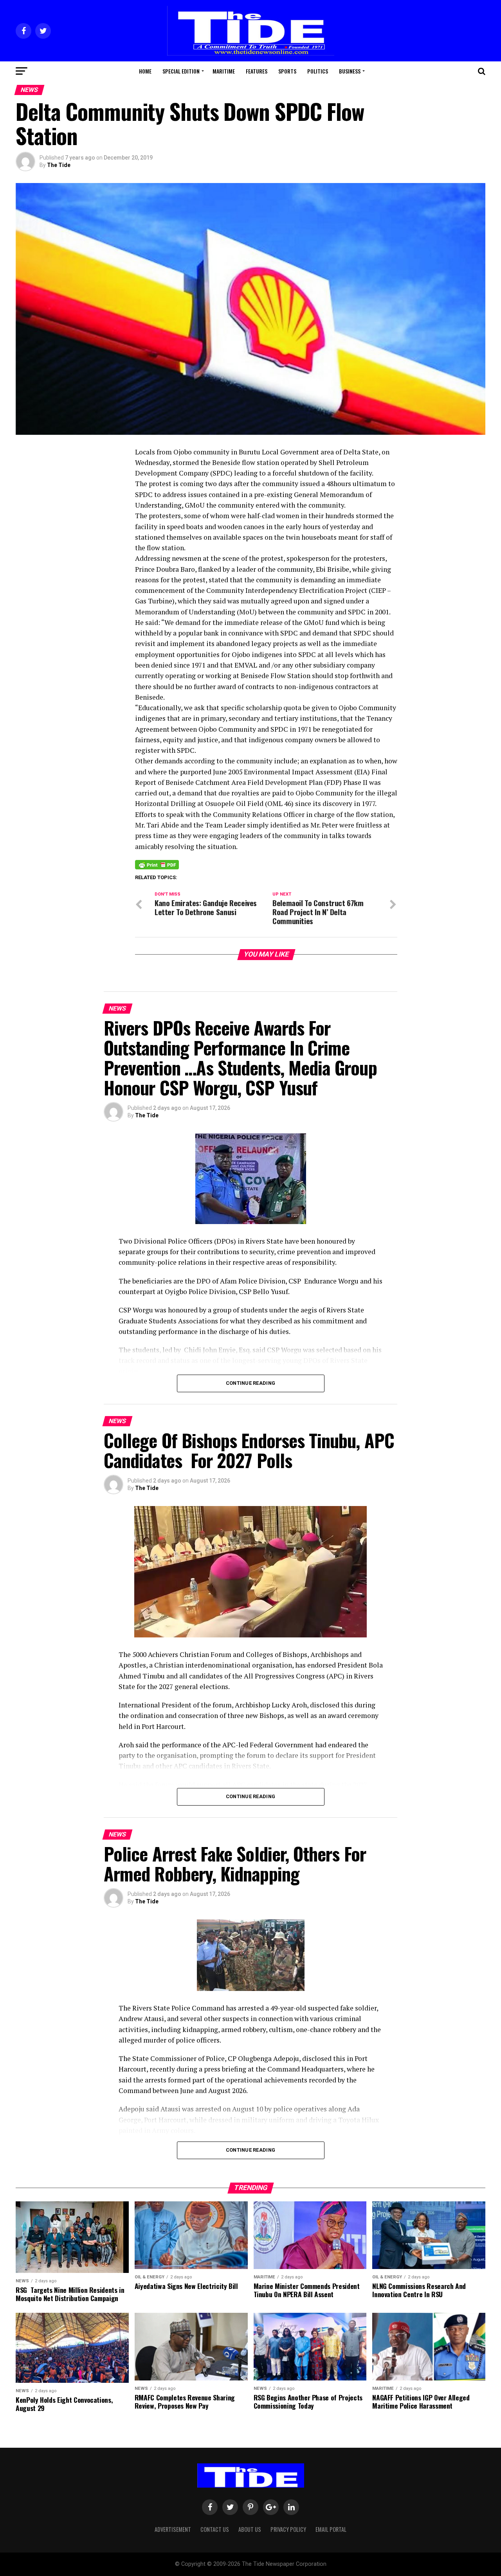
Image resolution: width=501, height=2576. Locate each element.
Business (350, 71)
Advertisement (173, 2529)
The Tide (59, 165)
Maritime (224, 71)
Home (145, 71)
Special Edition (181, 71)
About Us (250, 2529)
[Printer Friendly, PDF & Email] (157, 864)
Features (257, 71)
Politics (318, 71)
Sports (287, 71)
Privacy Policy (288, 2529)
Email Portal (331, 2529)
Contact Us (215, 2529)
